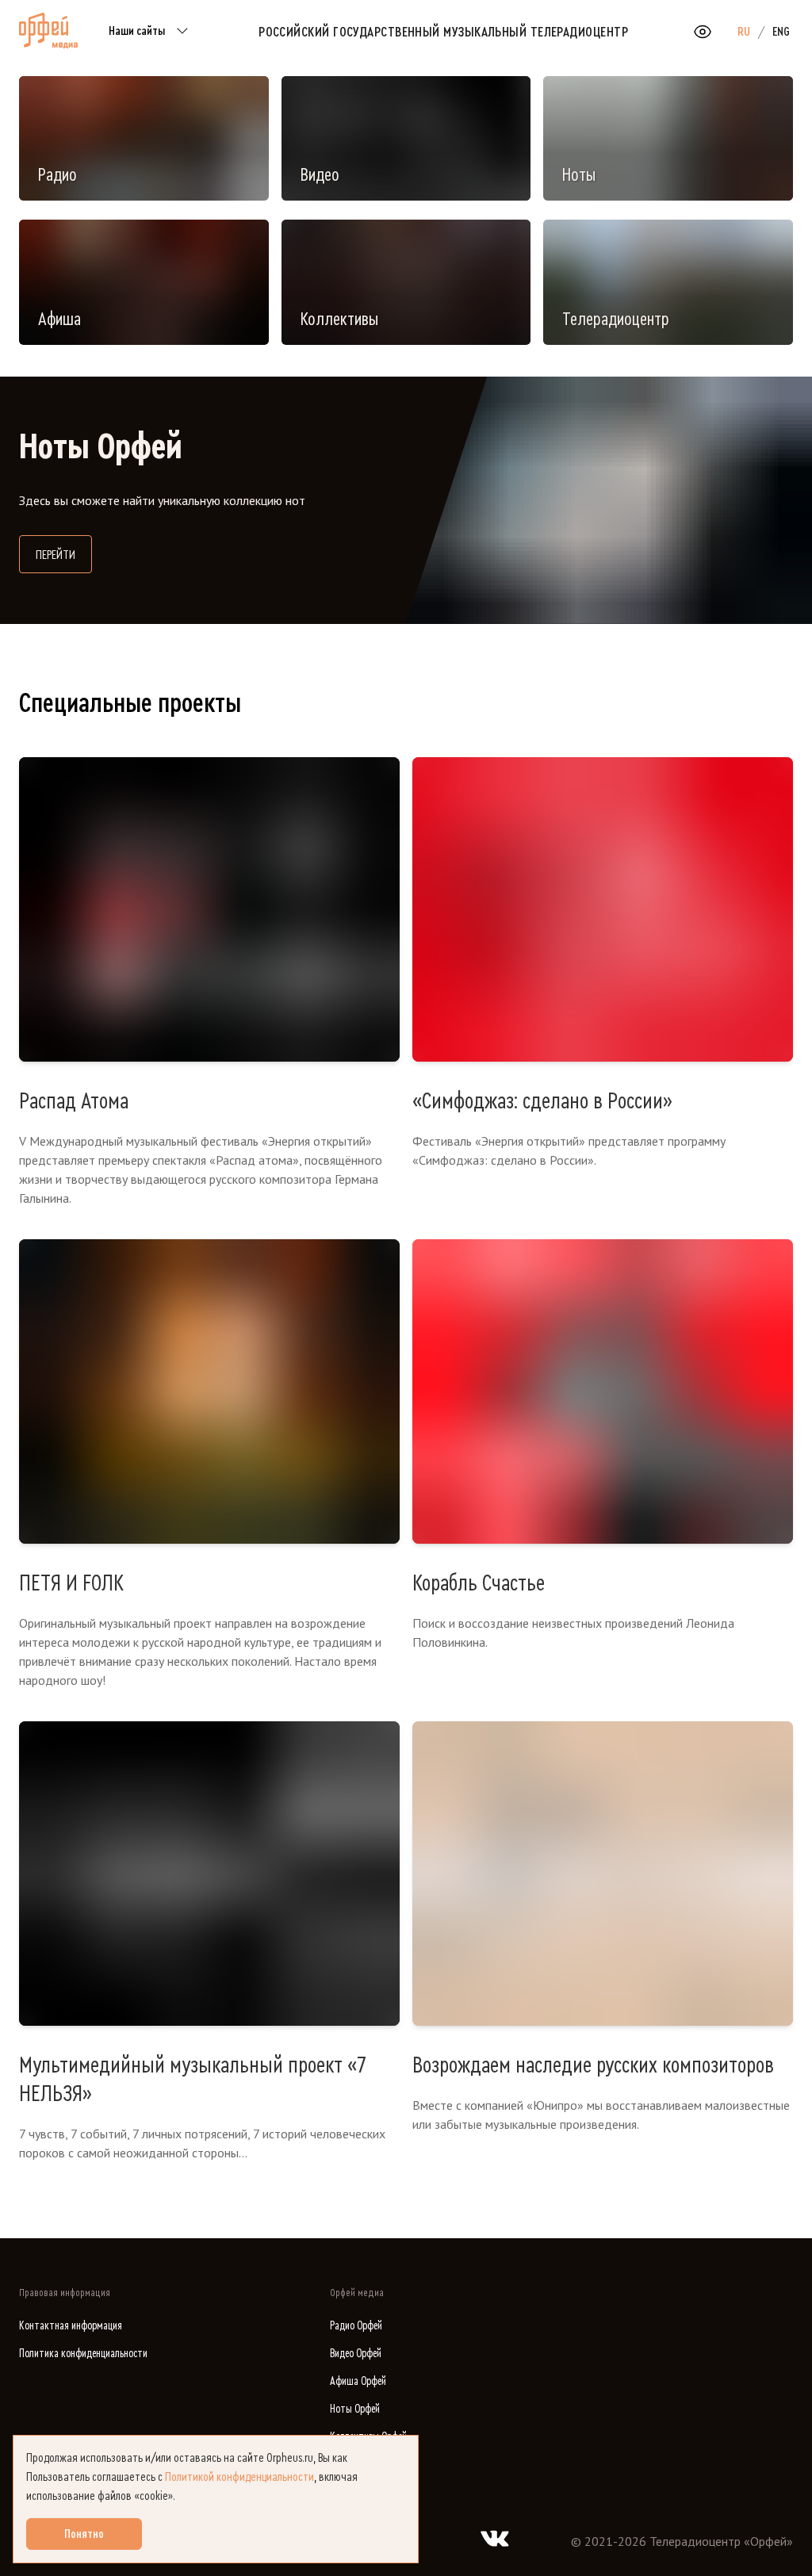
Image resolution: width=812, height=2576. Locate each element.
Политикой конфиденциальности (239, 2477)
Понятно (84, 2534)
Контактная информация (71, 2326)
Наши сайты (137, 31)
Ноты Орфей (355, 2409)
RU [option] (744, 32)
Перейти (64, 555)
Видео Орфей (356, 2354)
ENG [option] (781, 32)
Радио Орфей (356, 2326)
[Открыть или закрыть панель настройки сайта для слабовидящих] (703, 32)
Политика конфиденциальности (83, 2354)
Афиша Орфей (358, 2381)
